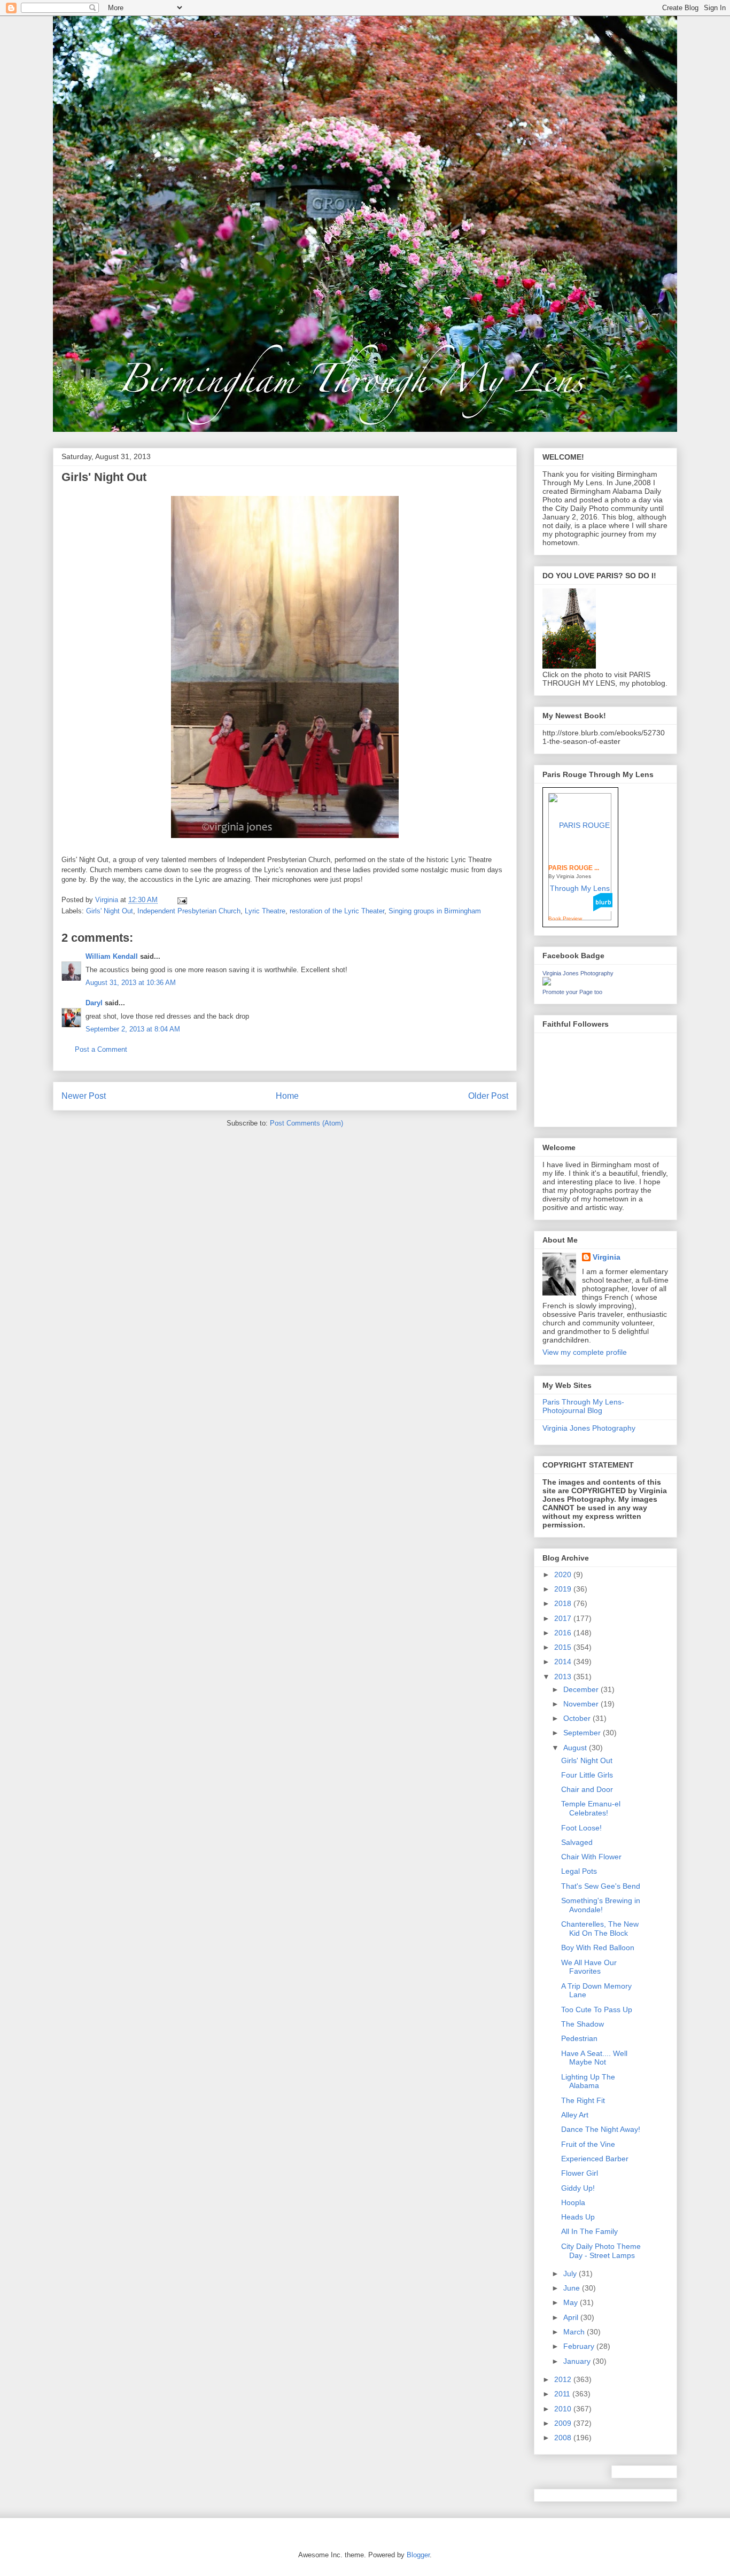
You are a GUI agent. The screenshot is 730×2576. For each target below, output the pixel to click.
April (572, 2317)
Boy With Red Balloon (598, 1947)
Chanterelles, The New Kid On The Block (600, 1929)
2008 (564, 2438)
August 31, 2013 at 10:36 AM (131, 983)
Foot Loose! (581, 1828)
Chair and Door (587, 1789)
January (578, 2361)
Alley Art (575, 2115)
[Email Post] (181, 900)
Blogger (418, 2555)
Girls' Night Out (110, 911)
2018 (564, 1603)
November (582, 1704)
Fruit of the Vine (588, 2144)
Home (287, 1096)
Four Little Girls (587, 1775)
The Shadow (583, 2024)
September (583, 1733)
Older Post (488, 1096)
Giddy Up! (578, 2188)
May (572, 2302)
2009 (564, 2423)
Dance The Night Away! (601, 2129)
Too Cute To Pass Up (597, 2009)
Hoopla (573, 2202)
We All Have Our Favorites (589, 1967)
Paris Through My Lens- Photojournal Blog (583, 1406)
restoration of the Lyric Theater (337, 911)
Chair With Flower (591, 1857)
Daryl (94, 1003)
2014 (564, 1662)
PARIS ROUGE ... (574, 868)
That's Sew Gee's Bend (601, 1886)
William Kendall (112, 956)
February (580, 2346)
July (571, 2274)
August (576, 1748)
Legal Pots (579, 1871)
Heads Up (578, 2217)
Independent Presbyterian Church (189, 911)
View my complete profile (585, 1352)
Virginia (607, 1257)
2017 (564, 1618)
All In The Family (589, 2231)
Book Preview (565, 918)
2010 (564, 2409)
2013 (564, 1677)
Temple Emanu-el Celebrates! (591, 1808)
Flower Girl (580, 2173)
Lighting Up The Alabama (588, 2081)
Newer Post (84, 1096)
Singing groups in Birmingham (435, 911)
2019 (564, 1589)
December (582, 1689)
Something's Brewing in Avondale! (601, 1905)
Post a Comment (101, 1049)
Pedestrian (579, 2038)
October (578, 1718)
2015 (564, 1647)
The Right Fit (583, 2100)
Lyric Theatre (265, 911)
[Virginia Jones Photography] (547, 983)
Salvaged (577, 1842)
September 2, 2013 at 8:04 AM (133, 1029)
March (575, 2332)
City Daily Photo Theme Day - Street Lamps (601, 2251)
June (573, 2288)
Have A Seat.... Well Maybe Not (594, 2058)
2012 (564, 2379)
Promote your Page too (572, 992)
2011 (563, 2394)
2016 (564, 1633)
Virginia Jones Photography (578, 973)
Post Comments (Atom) (306, 1123)
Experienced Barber (595, 2159)
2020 (564, 1574)
